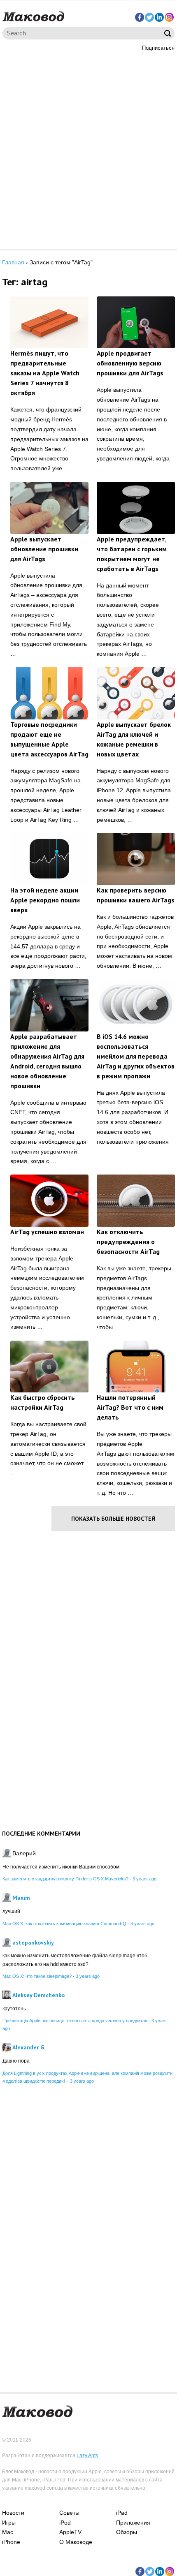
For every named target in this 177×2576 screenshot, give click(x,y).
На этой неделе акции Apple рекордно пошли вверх (45, 900)
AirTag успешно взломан (47, 1232)
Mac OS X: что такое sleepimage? (37, 1976)
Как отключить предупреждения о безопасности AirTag (128, 1242)
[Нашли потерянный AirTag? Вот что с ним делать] (136, 1367)
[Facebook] (140, 17)
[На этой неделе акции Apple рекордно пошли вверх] (49, 859)
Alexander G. (29, 2047)
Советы (69, 2513)
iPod (65, 2523)
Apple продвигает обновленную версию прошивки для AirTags (130, 363)
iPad (122, 2513)
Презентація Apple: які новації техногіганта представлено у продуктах (75, 2021)
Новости (13, 2513)
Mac (8, 2532)
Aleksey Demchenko (38, 1995)
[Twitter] (149, 17)
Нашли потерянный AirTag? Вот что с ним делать (130, 1407)
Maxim (21, 1898)
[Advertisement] (88, 149)
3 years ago (144, 1879)
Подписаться (158, 48)
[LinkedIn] (159, 17)
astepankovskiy (33, 1942)
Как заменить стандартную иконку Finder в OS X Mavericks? (65, 1879)
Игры (9, 2523)
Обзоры (127, 2532)
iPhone (11, 2542)
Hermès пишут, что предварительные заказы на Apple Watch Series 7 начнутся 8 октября (45, 373)
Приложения (133, 2523)
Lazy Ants (87, 2456)
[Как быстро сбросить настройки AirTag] (49, 1367)
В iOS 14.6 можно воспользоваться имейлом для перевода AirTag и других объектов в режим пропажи (136, 1056)
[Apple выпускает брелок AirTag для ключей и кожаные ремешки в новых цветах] (136, 693)
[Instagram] (169, 17)
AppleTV (70, 2532)
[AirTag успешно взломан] (49, 1201)
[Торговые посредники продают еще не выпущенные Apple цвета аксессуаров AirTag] (49, 693)
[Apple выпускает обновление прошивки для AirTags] (49, 508)
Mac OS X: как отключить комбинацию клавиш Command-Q (64, 1924)
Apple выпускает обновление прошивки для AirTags (44, 549)
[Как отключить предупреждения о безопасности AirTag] (136, 1201)
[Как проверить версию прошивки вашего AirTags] (136, 859)
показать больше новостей (113, 1519)
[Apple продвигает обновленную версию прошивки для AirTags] (136, 323)
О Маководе (76, 2542)
